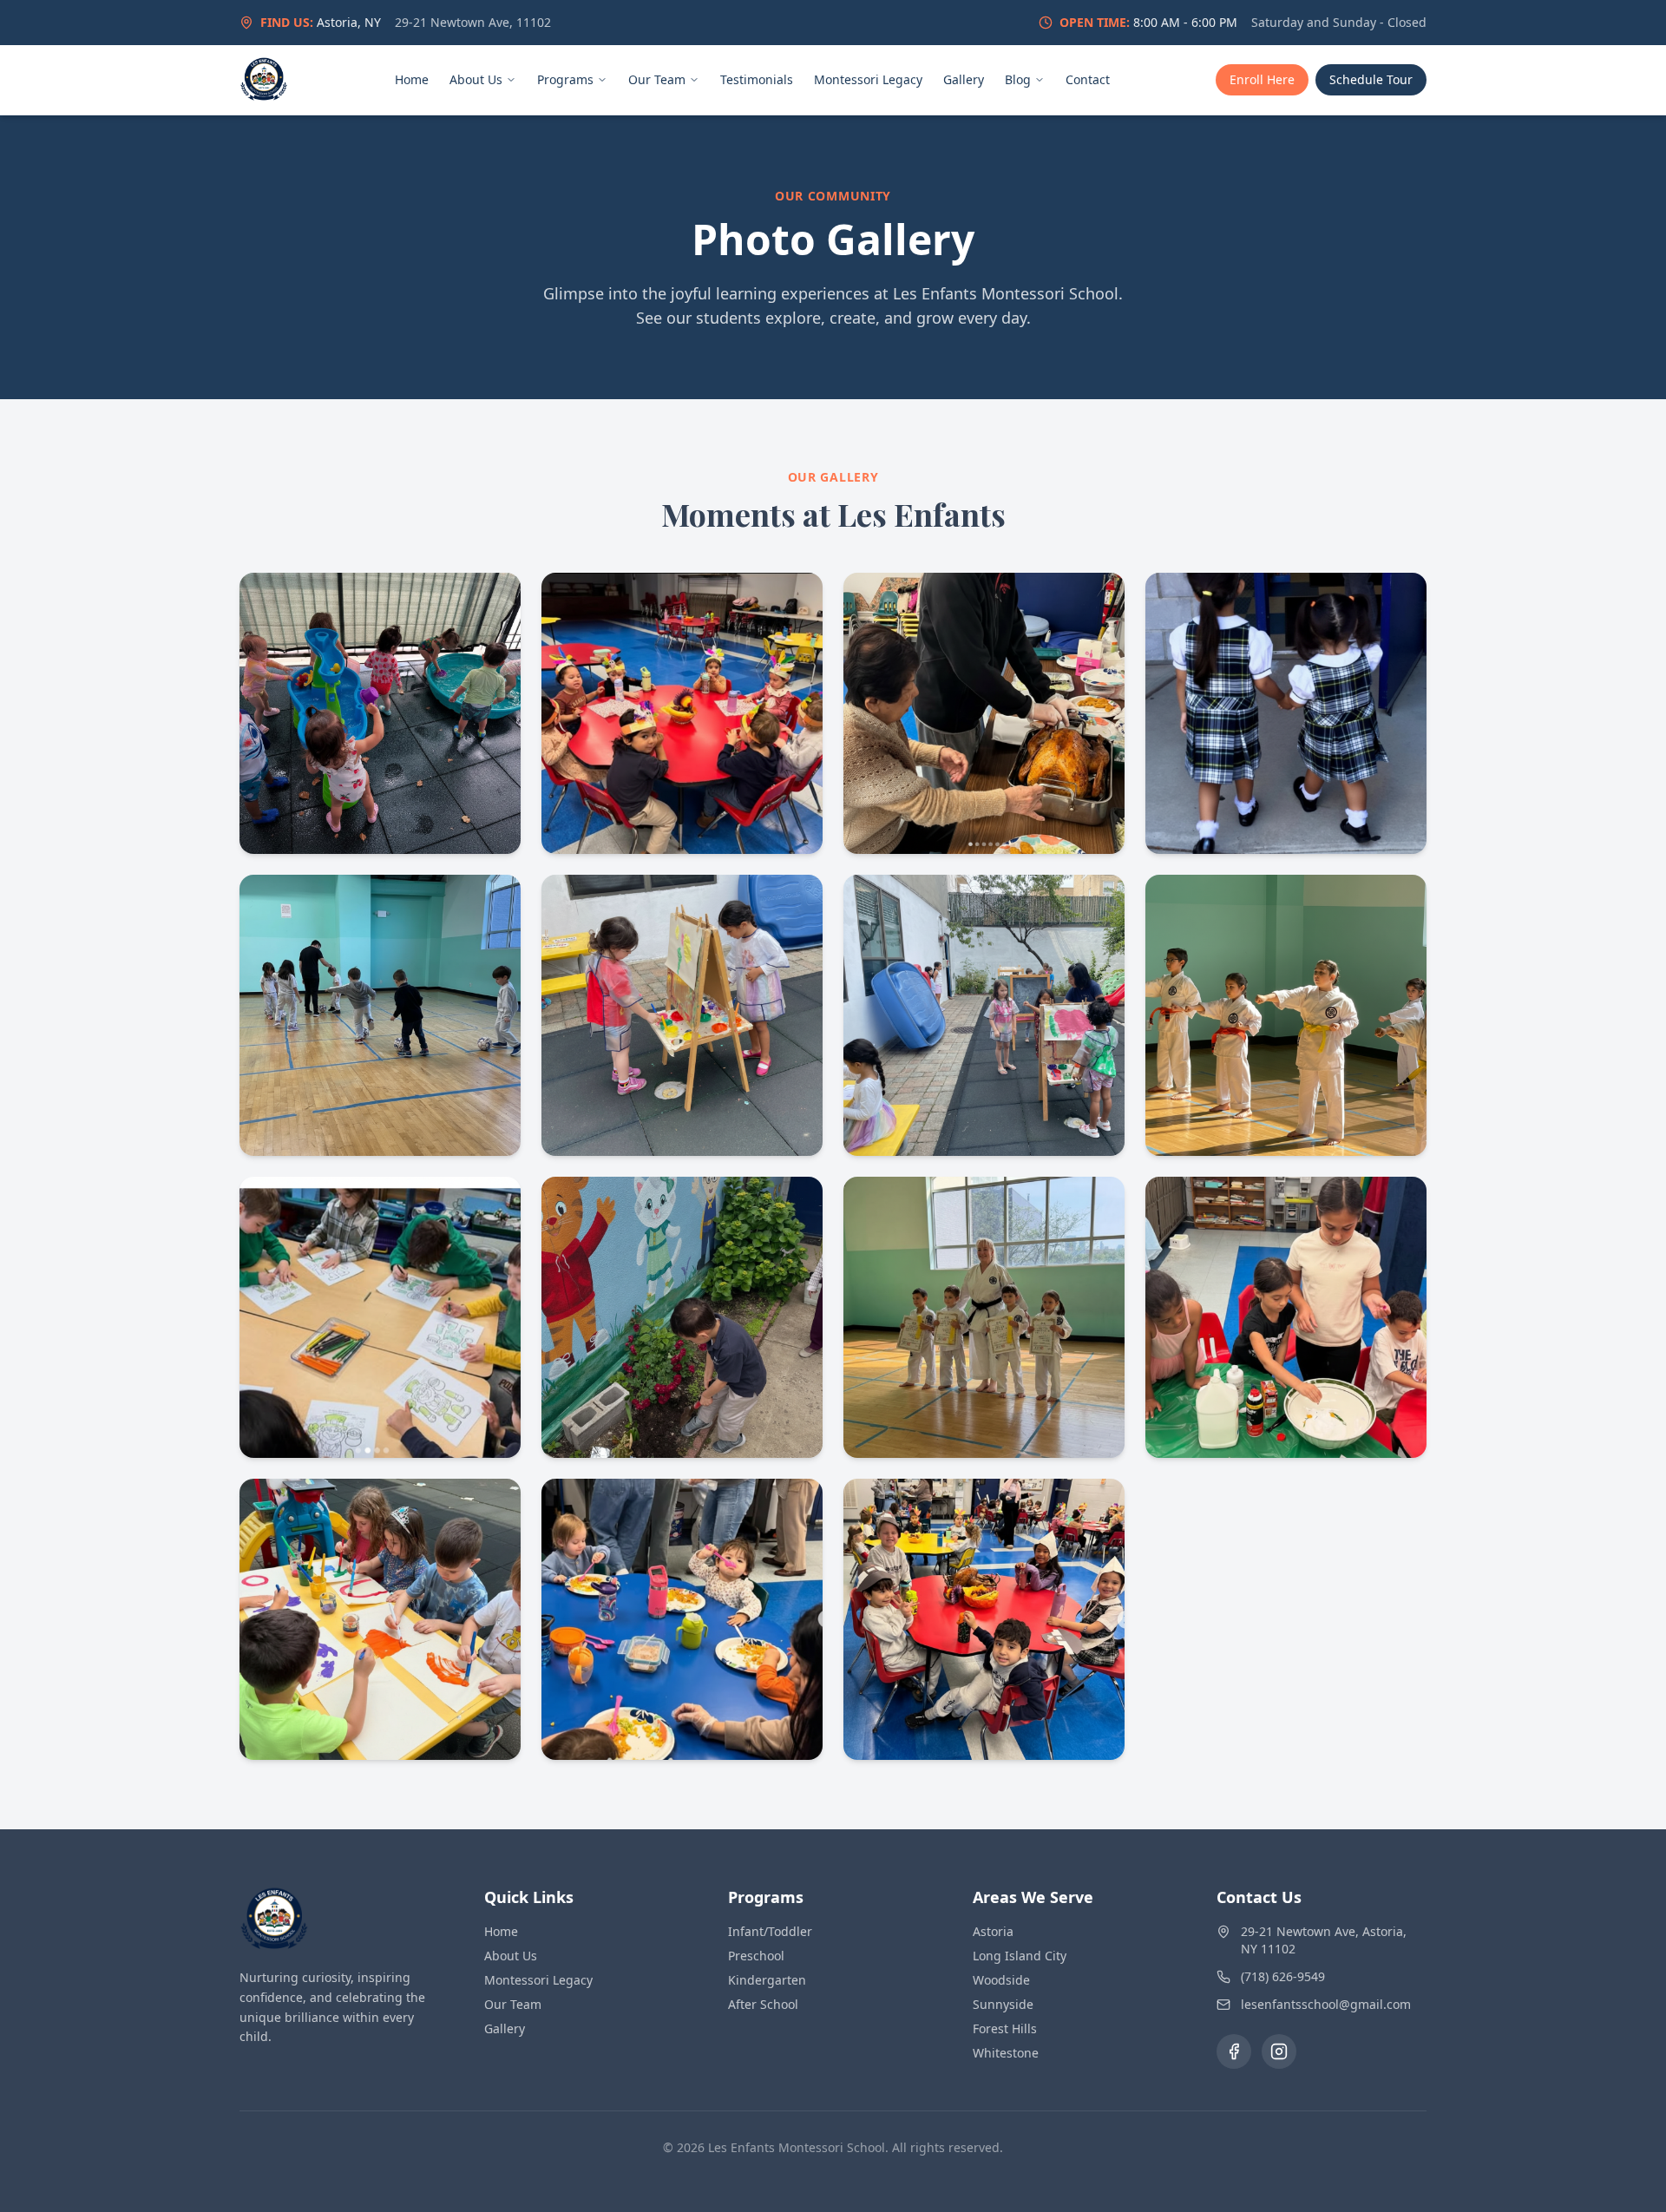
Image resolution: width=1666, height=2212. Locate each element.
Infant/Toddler (770, 1931)
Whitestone (1006, 2053)
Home (412, 79)
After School (763, 2004)
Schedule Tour (1371, 79)
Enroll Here (1262, 79)
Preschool (756, 1956)
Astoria (993, 1931)
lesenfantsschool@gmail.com (1326, 2004)
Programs (565, 79)
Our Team (657, 79)
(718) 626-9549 (1283, 1976)
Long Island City (1020, 1956)
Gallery (964, 79)
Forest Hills (1005, 2028)
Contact (1088, 79)
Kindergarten (767, 1980)
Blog (1018, 79)
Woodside (1001, 1980)
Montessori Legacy (868, 79)
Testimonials (757, 79)
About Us (476, 79)
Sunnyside (1003, 2004)
